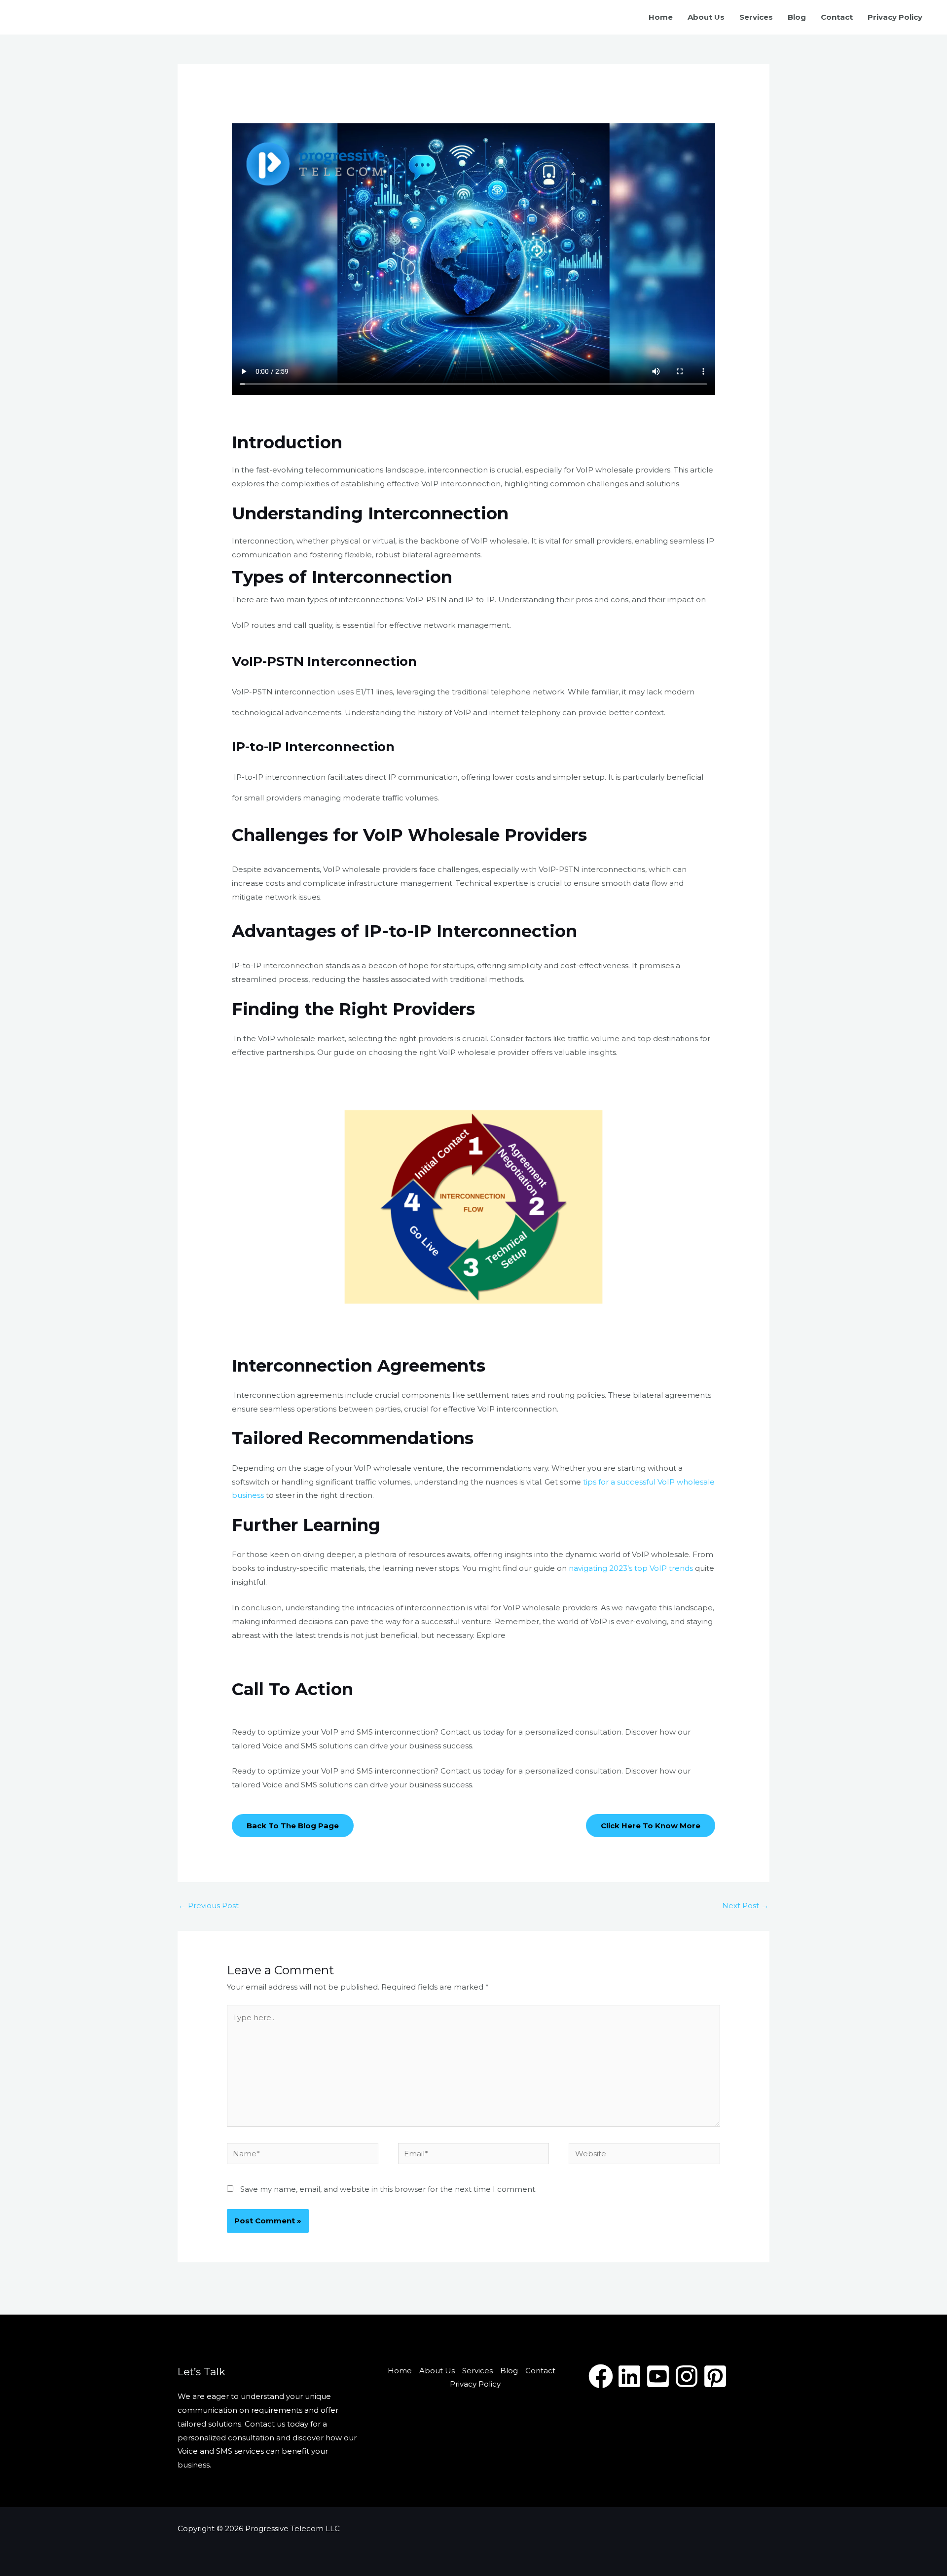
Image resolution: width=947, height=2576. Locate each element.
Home (661, 17)
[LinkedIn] (629, 2376)
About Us (706, 17)
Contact (837, 17)
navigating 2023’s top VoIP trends (631, 1568)
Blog (797, 17)
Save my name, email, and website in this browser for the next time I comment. (388, 2189)
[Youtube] (658, 2376)
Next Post (745, 1905)
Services (756, 17)
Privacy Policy (895, 17)
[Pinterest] (715, 2376)
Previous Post (209, 1905)
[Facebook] (601, 2376)
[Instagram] (687, 2376)
